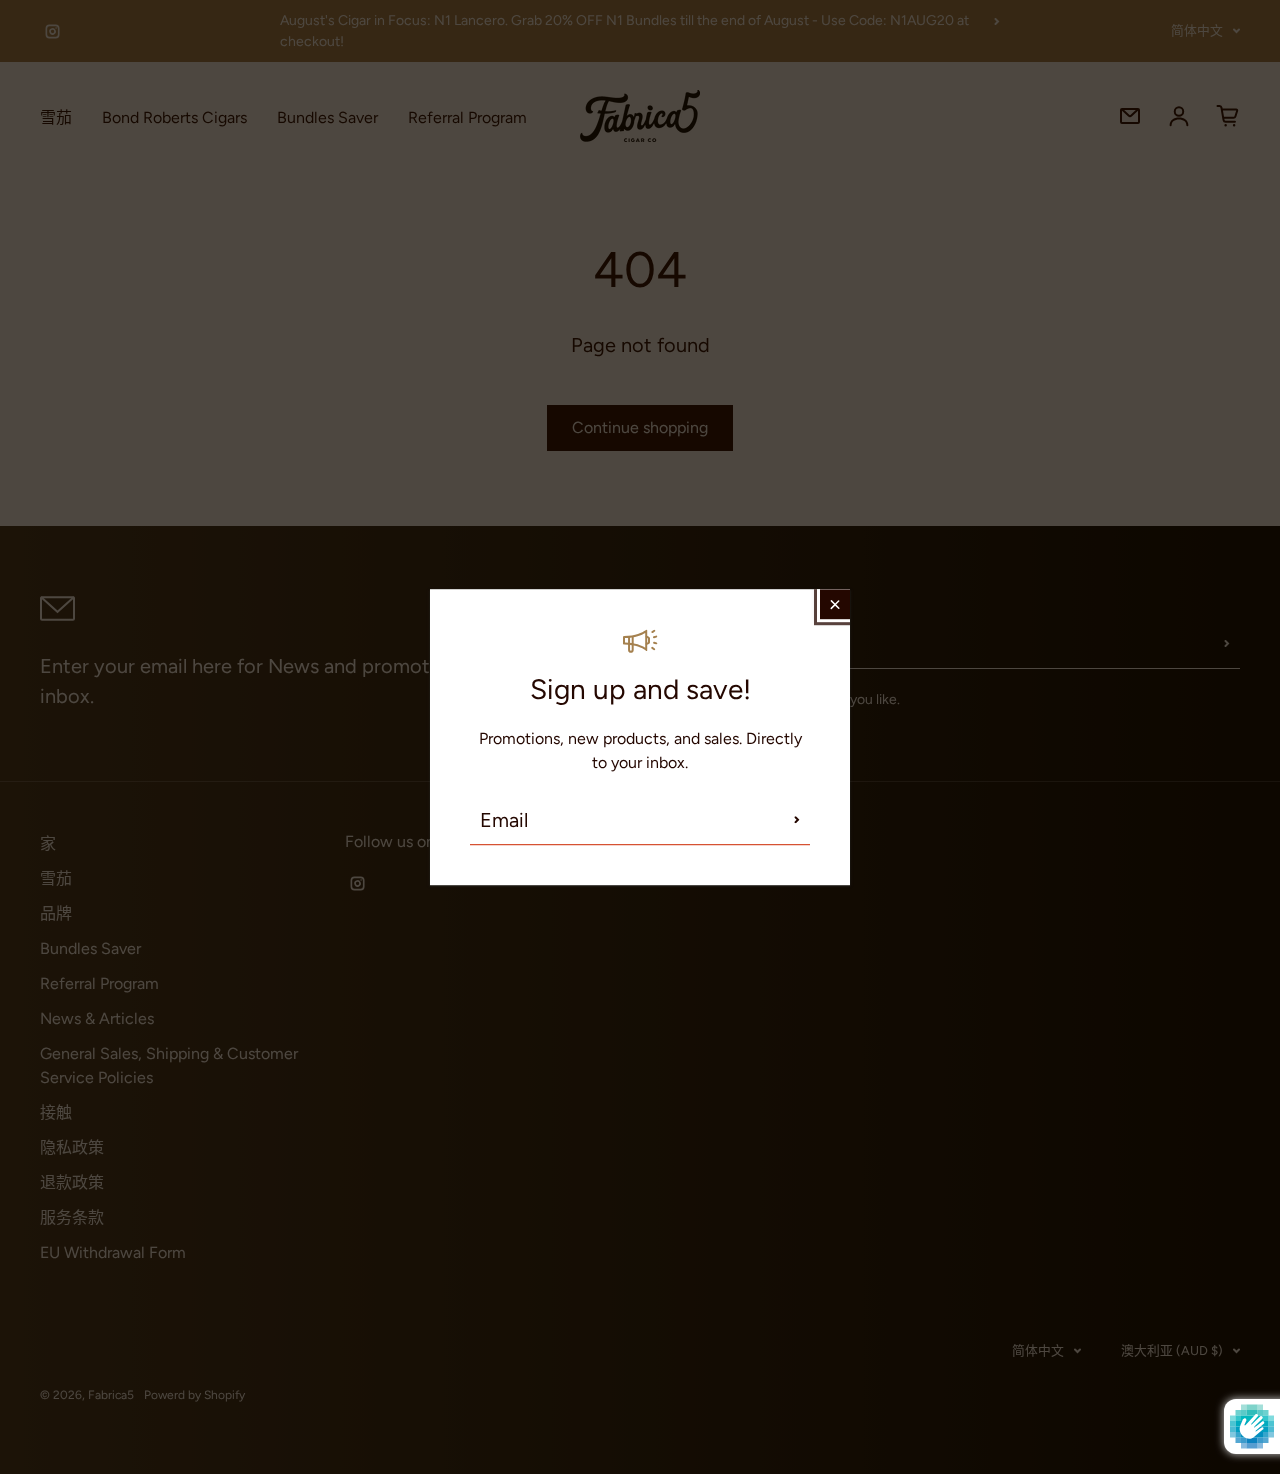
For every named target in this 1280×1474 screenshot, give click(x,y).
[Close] (835, 604)
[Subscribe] (797, 820)
